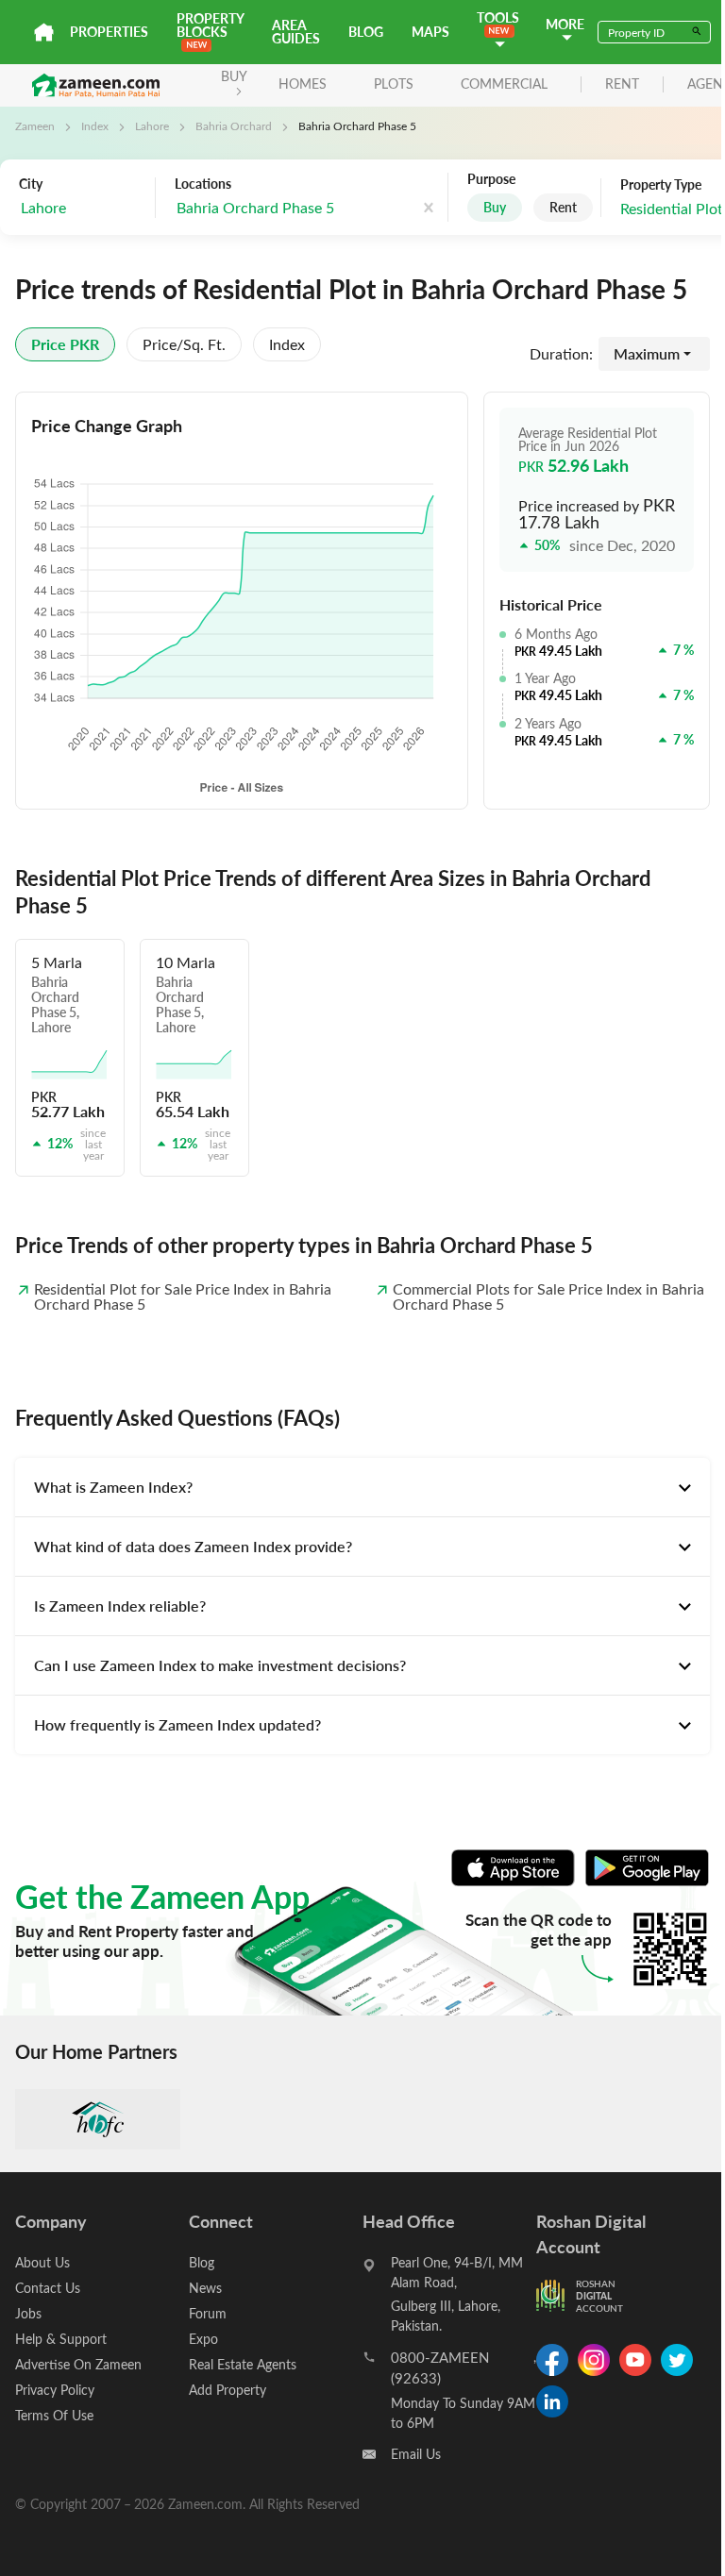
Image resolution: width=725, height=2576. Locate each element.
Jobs (28, 2313)
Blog (366, 32)
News (205, 2288)
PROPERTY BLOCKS (210, 25)
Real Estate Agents (243, 2364)
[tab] (362, 1487)
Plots (394, 84)
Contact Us (48, 2288)
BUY (234, 76)
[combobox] (82, 208)
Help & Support (61, 2339)
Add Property (228, 2390)
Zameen (35, 125)
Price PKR (65, 344)
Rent (563, 207)
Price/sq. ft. (184, 344)
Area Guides (296, 32)
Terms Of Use (54, 2415)
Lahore (152, 125)
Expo (203, 2339)
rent (622, 84)
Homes (303, 84)
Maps (430, 32)
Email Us (416, 2454)
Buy (495, 207)
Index (95, 125)
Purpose (491, 179)
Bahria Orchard (234, 125)
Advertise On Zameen (78, 2364)
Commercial (504, 84)
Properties (109, 32)
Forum (208, 2313)
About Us (42, 2262)
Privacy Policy (55, 2390)
